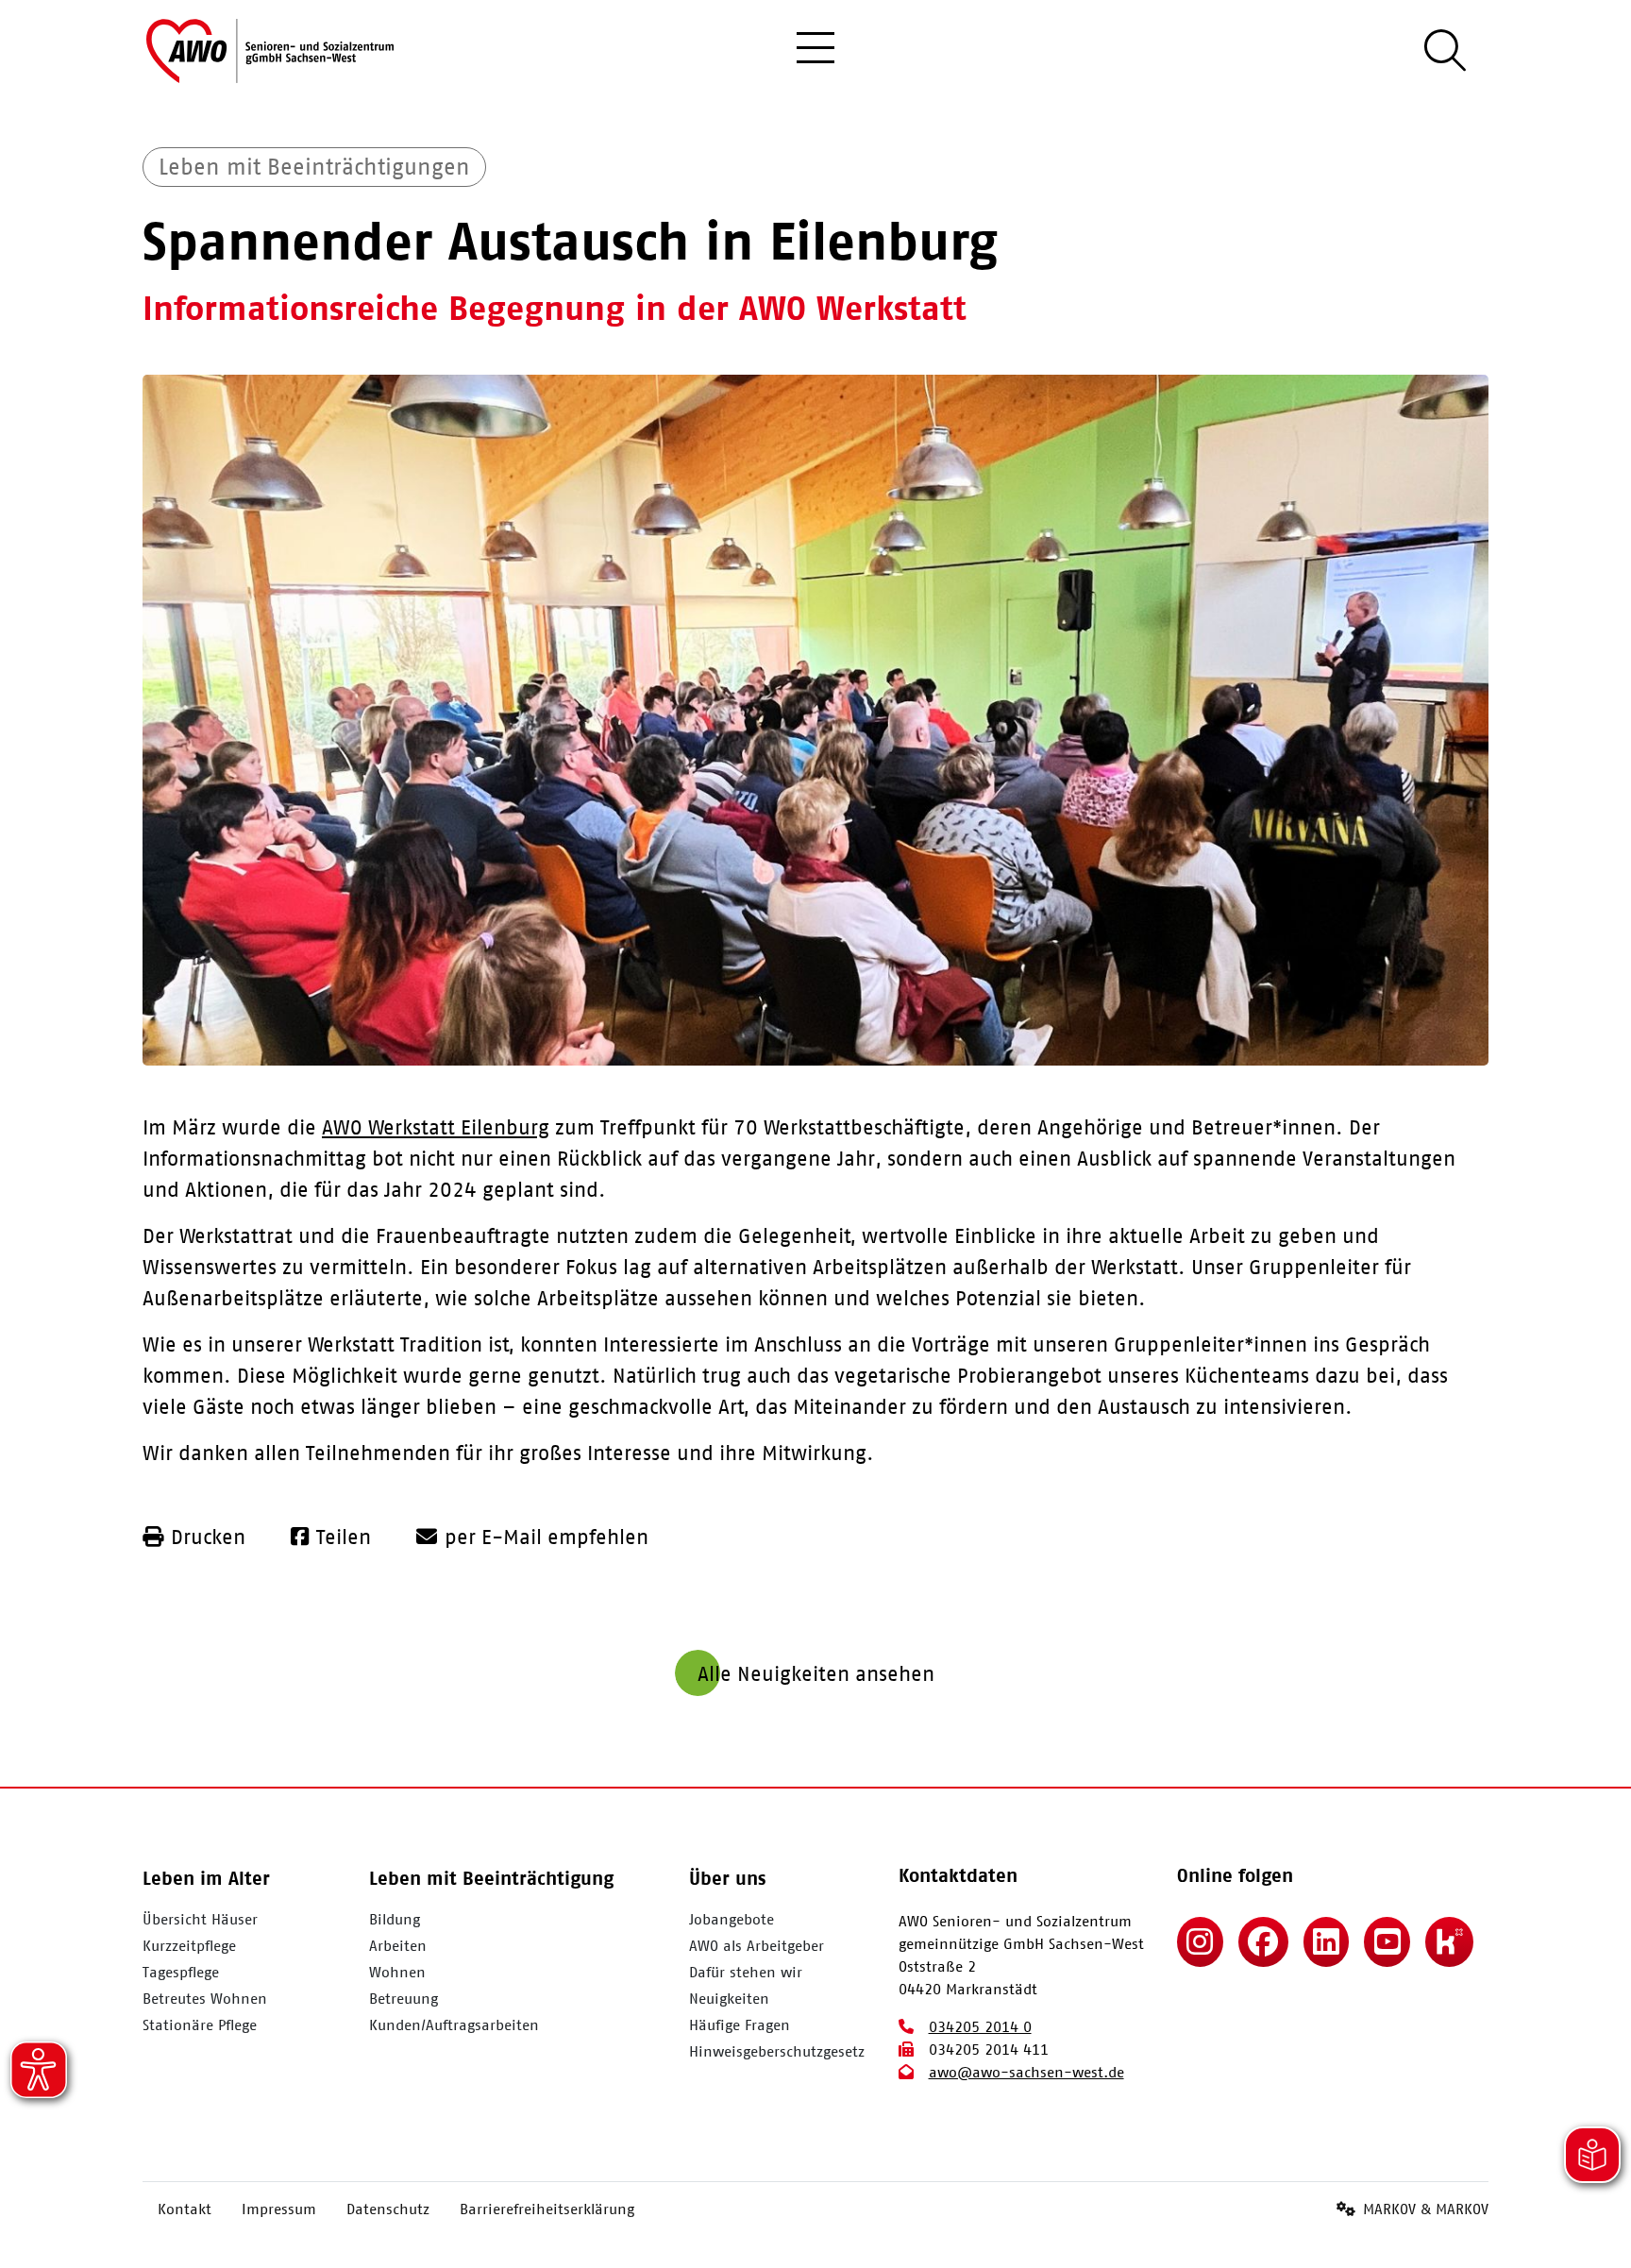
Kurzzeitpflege (189, 1945)
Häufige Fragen (740, 2024)
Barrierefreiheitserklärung (547, 2209)
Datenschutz (388, 2209)
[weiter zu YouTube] (1387, 1942)
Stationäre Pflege (200, 2024)
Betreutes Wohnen (205, 1998)
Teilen (344, 1536)
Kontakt (185, 2209)
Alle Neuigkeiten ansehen (816, 1673)
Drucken (208, 1536)
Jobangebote (731, 1919)
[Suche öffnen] (1445, 51)
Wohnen (397, 1972)
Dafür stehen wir (746, 1972)
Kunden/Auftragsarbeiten (454, 2024)
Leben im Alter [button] (206, 1878)
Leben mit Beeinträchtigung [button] (491, 1878)
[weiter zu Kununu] (1449, 1942)
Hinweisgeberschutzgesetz (777, 2051)
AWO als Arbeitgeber (757, 1945)
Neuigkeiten (729, 1998)
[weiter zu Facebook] (1263, 1942)
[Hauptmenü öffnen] (815, 51)
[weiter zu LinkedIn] (1327, 1942)
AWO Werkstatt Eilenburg (436, 1126)
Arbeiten (398, 1945)
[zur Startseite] (270, 51)
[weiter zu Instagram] (1200, 1942)
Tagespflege (181, 1972)
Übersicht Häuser (200, 1919)
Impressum (279, 2209)
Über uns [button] (727, 1878)
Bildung (395, 1919)
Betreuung (404, 1998)
